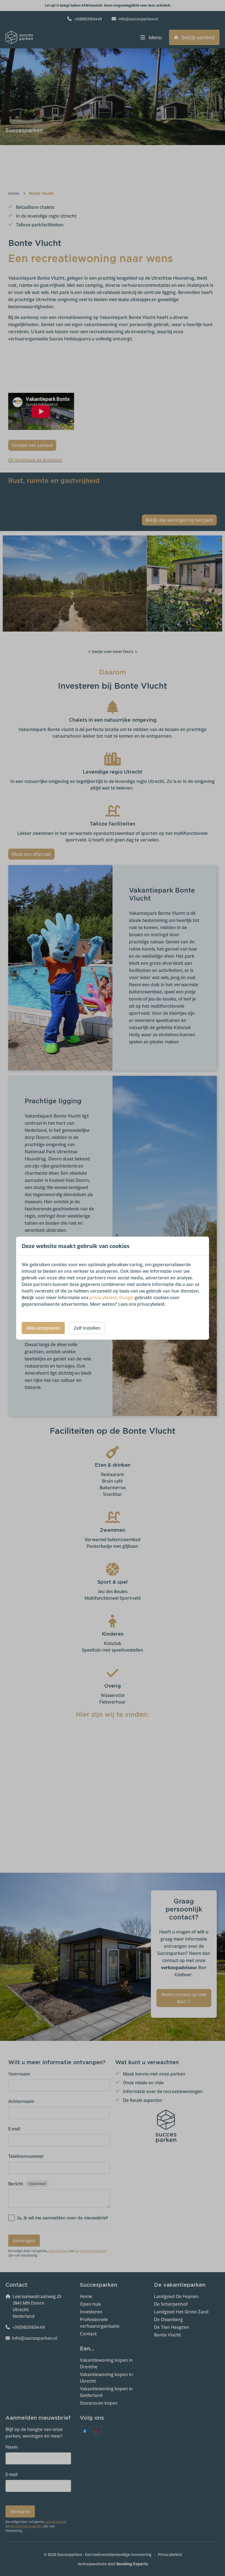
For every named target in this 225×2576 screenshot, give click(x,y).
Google (126, 1297)
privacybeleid (103, 1297)
